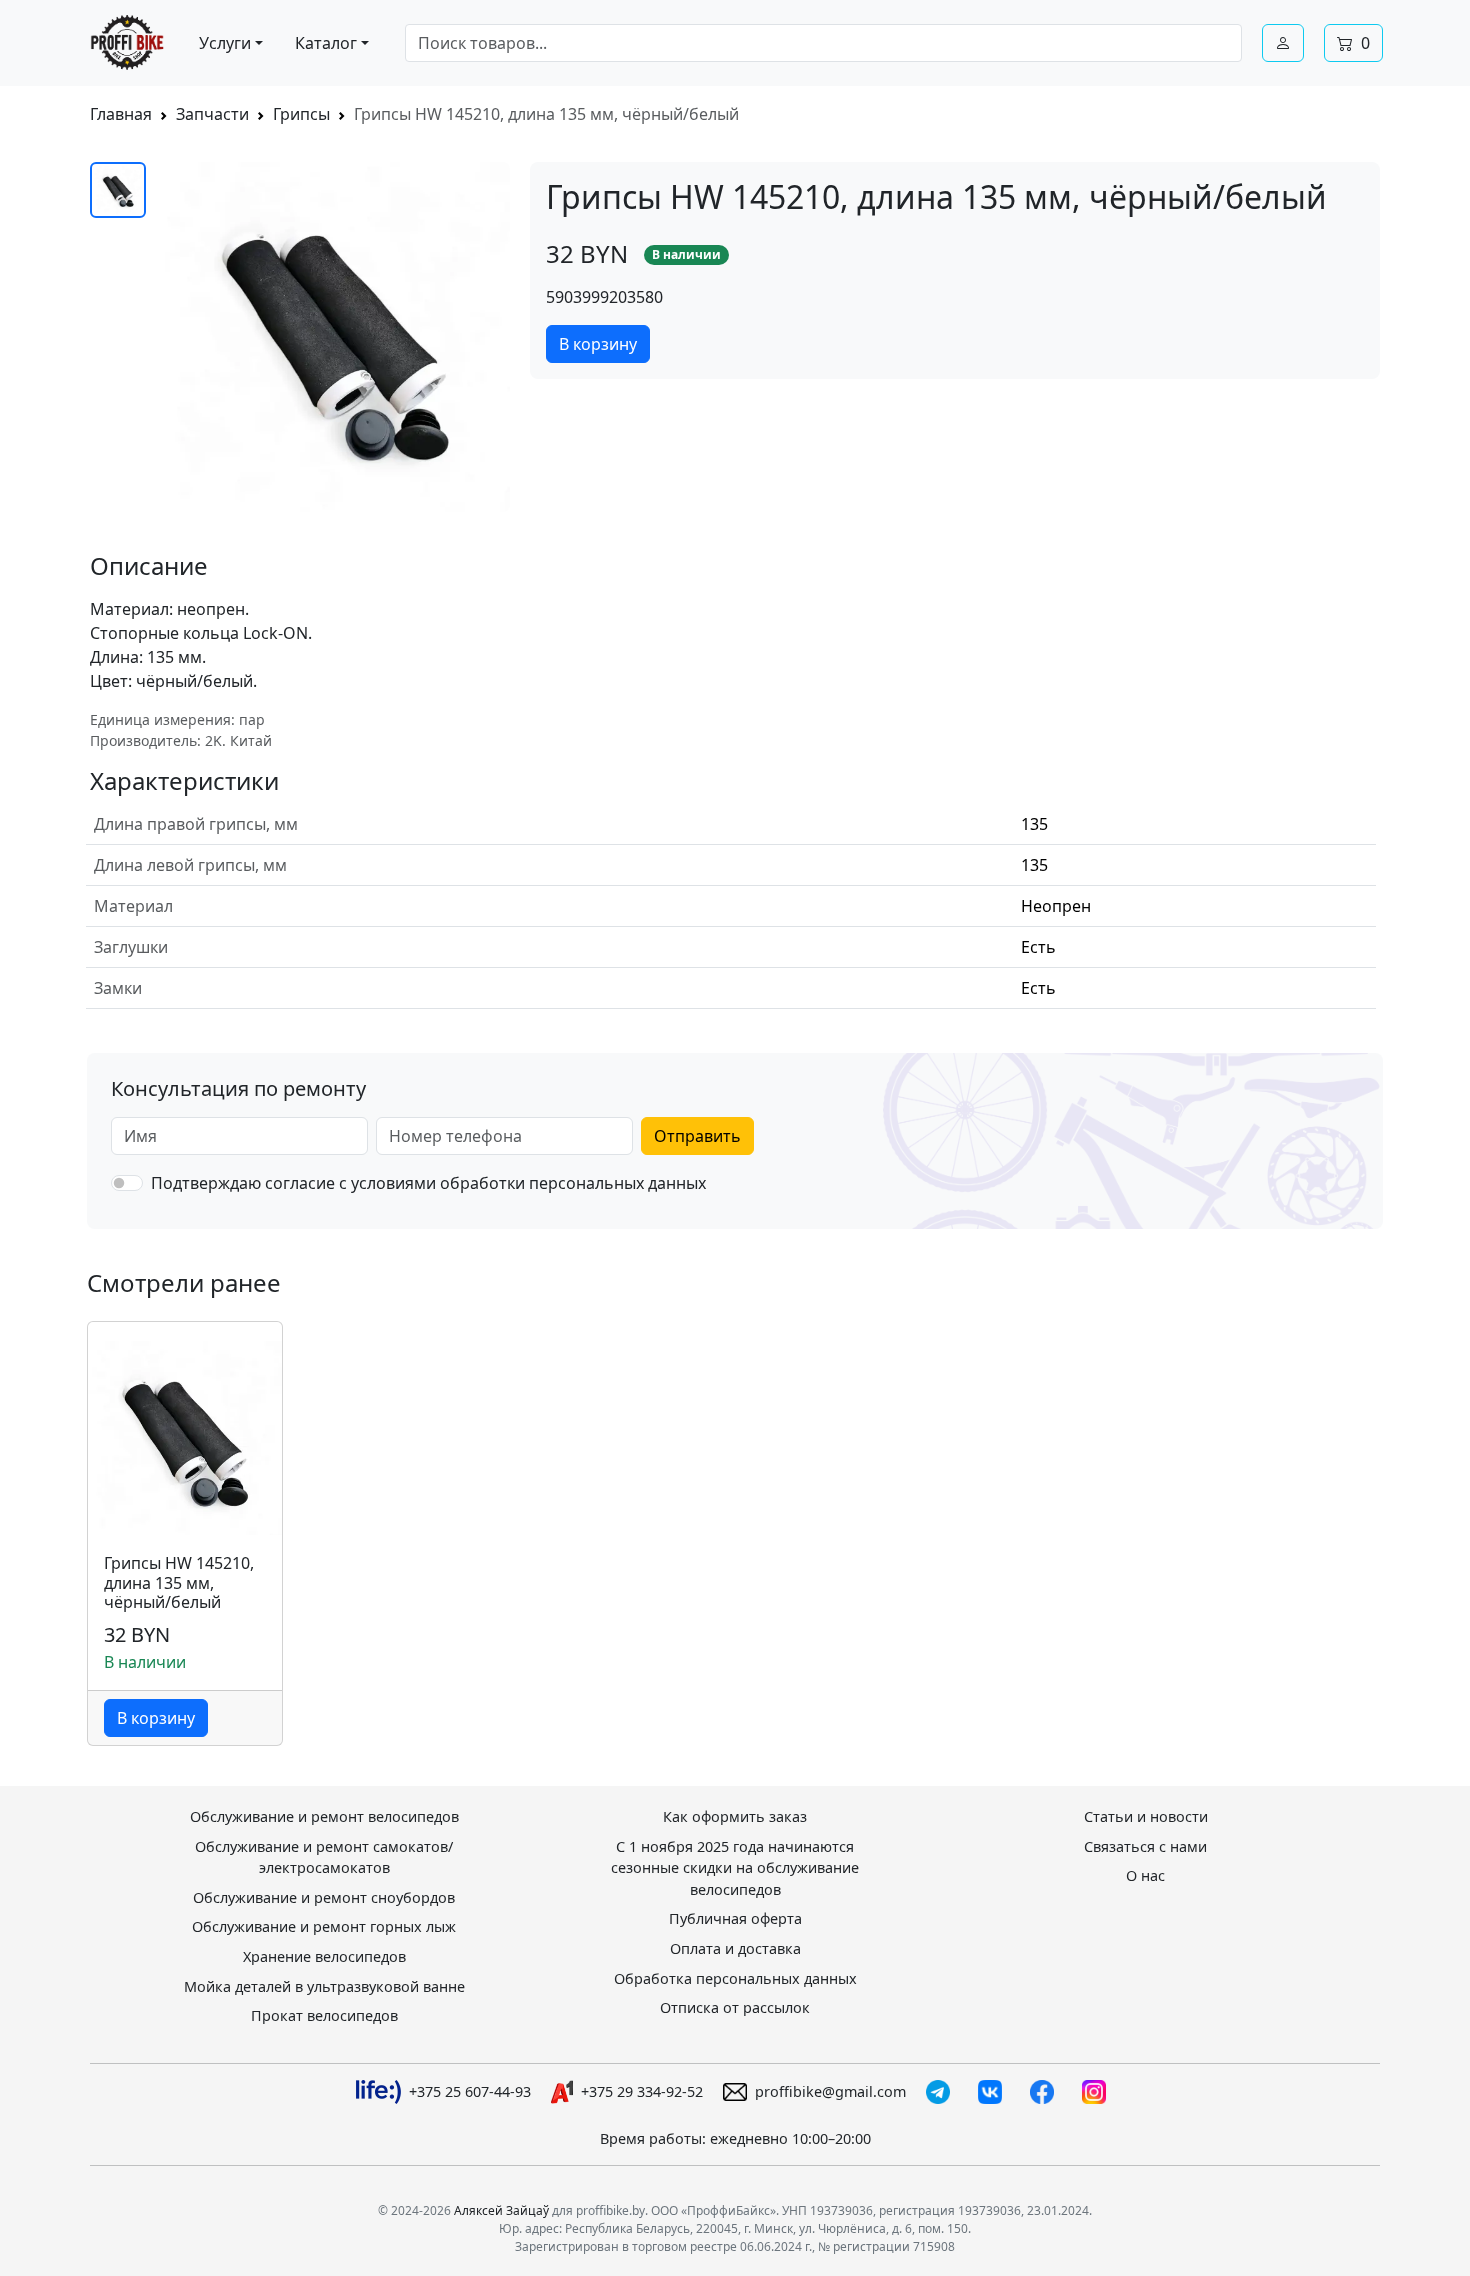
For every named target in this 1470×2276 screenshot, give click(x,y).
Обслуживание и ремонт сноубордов (324, 1897)
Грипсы (301, 114)
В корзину (598, 344)
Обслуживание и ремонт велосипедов (324, 1816)
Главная (121, 114)
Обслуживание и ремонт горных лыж (324, 1926)
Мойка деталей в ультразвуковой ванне (324, 1986)
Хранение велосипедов (324, 1956)
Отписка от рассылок (735, 2007)
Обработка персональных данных (735, 1978)
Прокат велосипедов (324, 2015)
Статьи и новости (1146, 1816)
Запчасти (212, 114)
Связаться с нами (1145, 1846)
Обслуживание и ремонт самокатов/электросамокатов (324, 1857)
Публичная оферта (735, 1918)
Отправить (697, 1136)
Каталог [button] (326, 43)
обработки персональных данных (573, 1183)
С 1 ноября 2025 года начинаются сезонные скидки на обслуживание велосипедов (735, 1868)
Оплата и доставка (735, 1948)
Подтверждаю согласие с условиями (428, 1183)
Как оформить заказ (735, 1816)
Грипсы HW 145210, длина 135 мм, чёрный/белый (179, 1583)
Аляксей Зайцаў (501, 2210)
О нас (1145, 1875)
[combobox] (823, 43)
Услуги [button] (225, 43)
